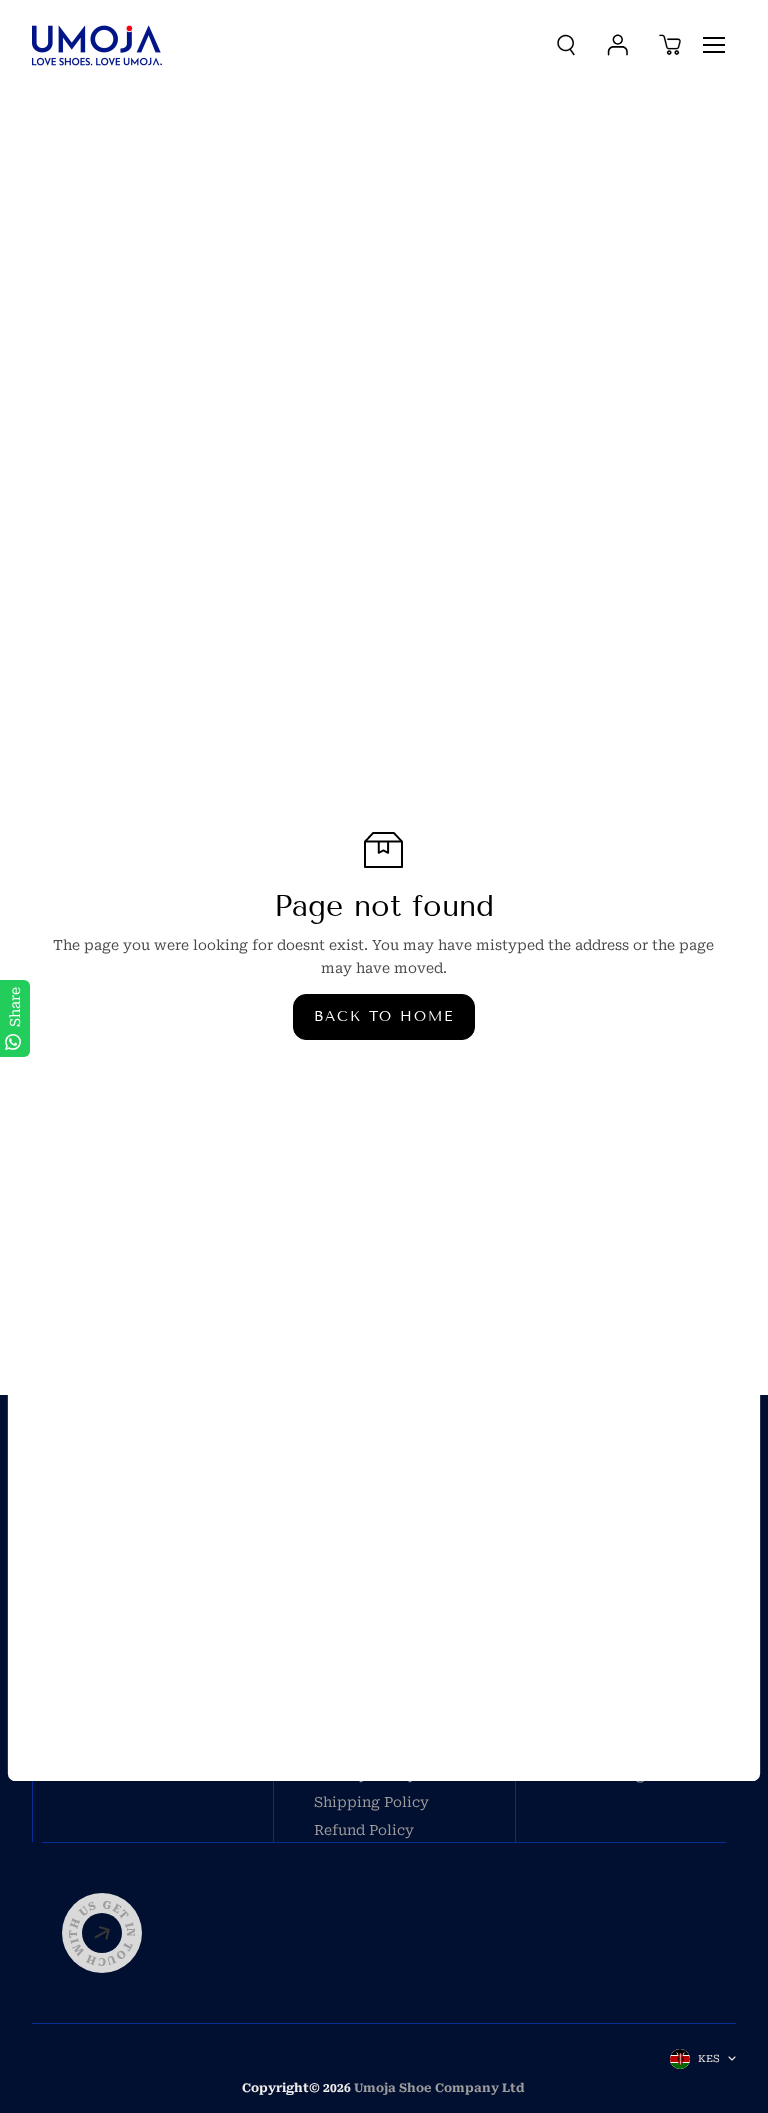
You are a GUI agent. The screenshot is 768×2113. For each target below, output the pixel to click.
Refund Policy (364, 1830)
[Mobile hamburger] (714, 45)
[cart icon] (670, 45)
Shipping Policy (371, 1802)
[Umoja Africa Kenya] (97, 45)
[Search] (566, 45)
